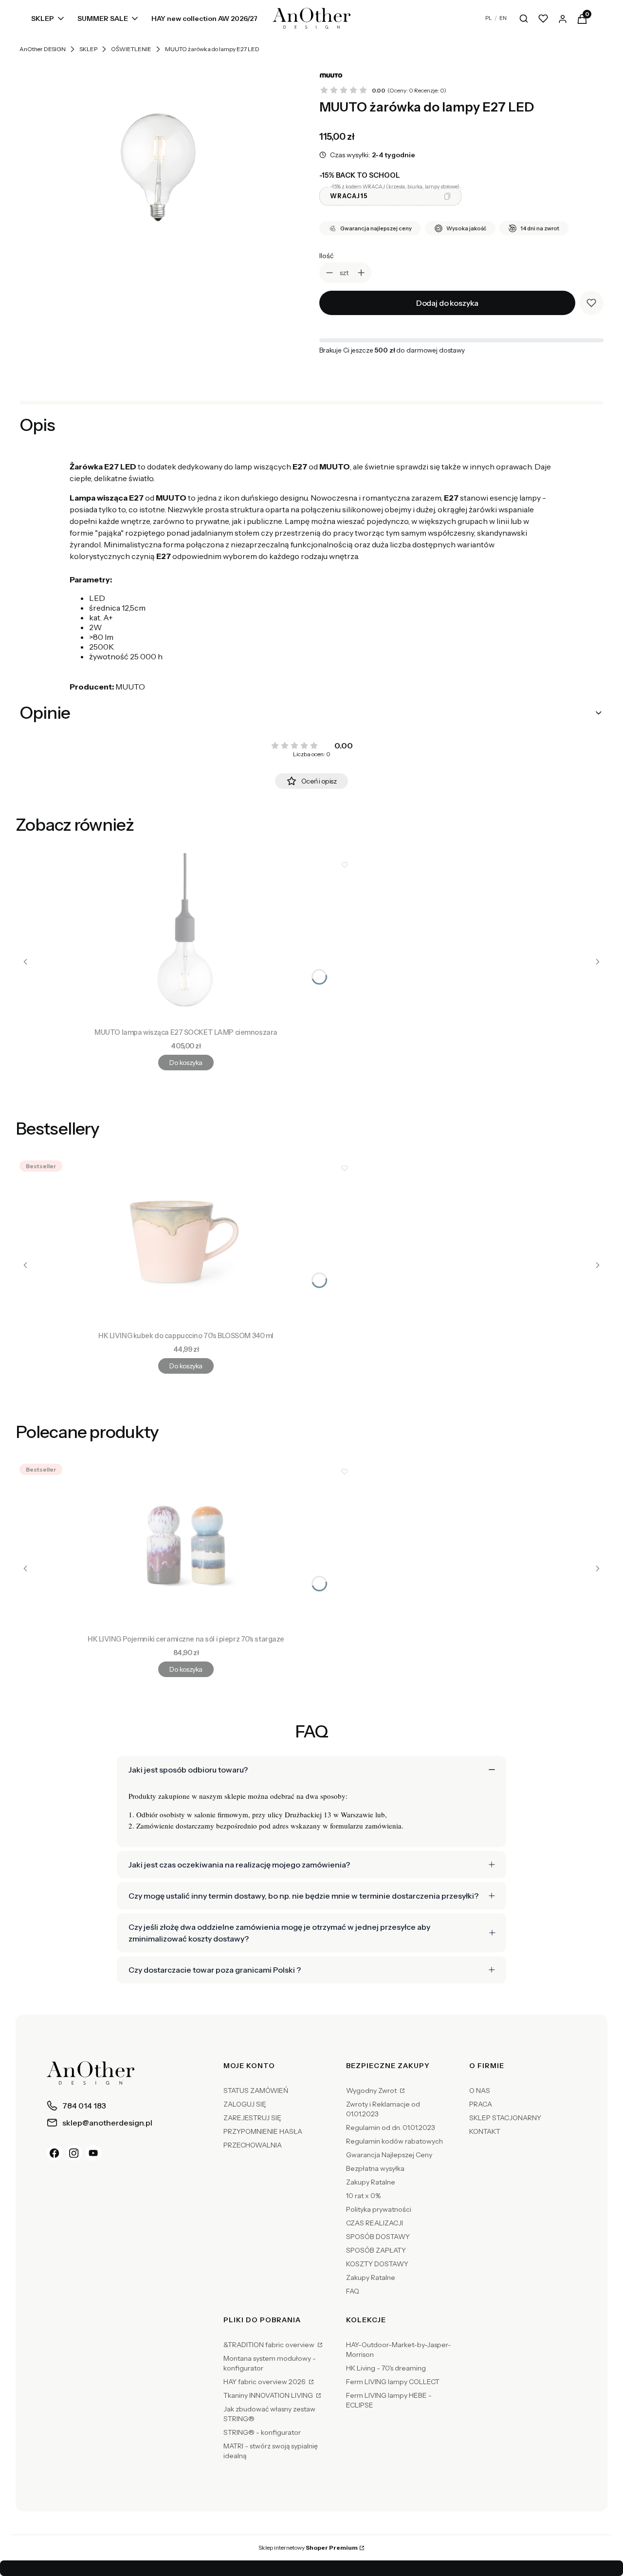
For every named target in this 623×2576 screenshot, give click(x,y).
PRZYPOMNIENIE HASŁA (263, 2131)
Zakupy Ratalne (371, 2182)
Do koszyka (186, 1063)
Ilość (326, 256)
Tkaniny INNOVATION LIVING (269, 2395)
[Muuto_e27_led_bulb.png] (162, 166)
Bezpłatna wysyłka (375, 2168)
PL (489, 18)
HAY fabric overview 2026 (265, 2382)
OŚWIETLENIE (131, 49)
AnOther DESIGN (43, 49)
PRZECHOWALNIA (253, 2145)
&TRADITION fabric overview (270, 2345)
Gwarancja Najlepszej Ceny (389, 2155)
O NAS (480, 2091)
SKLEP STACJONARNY (505, 2118)
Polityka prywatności (379, 2209)
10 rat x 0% (363, 2196)
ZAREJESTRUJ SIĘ (252, 2118)
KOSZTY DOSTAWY (377, 2264)
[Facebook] (55, 2153)
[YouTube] (93, 2153)
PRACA (481, 2104)
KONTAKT (485, 2131)
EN (503, 18)
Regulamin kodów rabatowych (394, 2141)
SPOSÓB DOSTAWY (378, 2237)
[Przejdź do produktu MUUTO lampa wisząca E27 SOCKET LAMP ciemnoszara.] (186, 938)
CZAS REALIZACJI (375, 2223)
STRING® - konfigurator (262, 2432)
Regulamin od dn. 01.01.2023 (391, 2128)
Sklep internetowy (308, 2548)
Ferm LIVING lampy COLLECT (393, 2382)
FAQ (353, 2291)
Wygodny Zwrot (372, 2091)
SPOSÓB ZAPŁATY (376, 2250)
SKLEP (88, 49)
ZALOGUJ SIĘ (245, 2104)
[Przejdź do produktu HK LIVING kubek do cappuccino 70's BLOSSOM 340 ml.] (186, 1242)
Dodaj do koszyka (447, 303)
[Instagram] (74, 2153)
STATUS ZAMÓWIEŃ (256, 2091)
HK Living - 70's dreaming (386, 2368)
